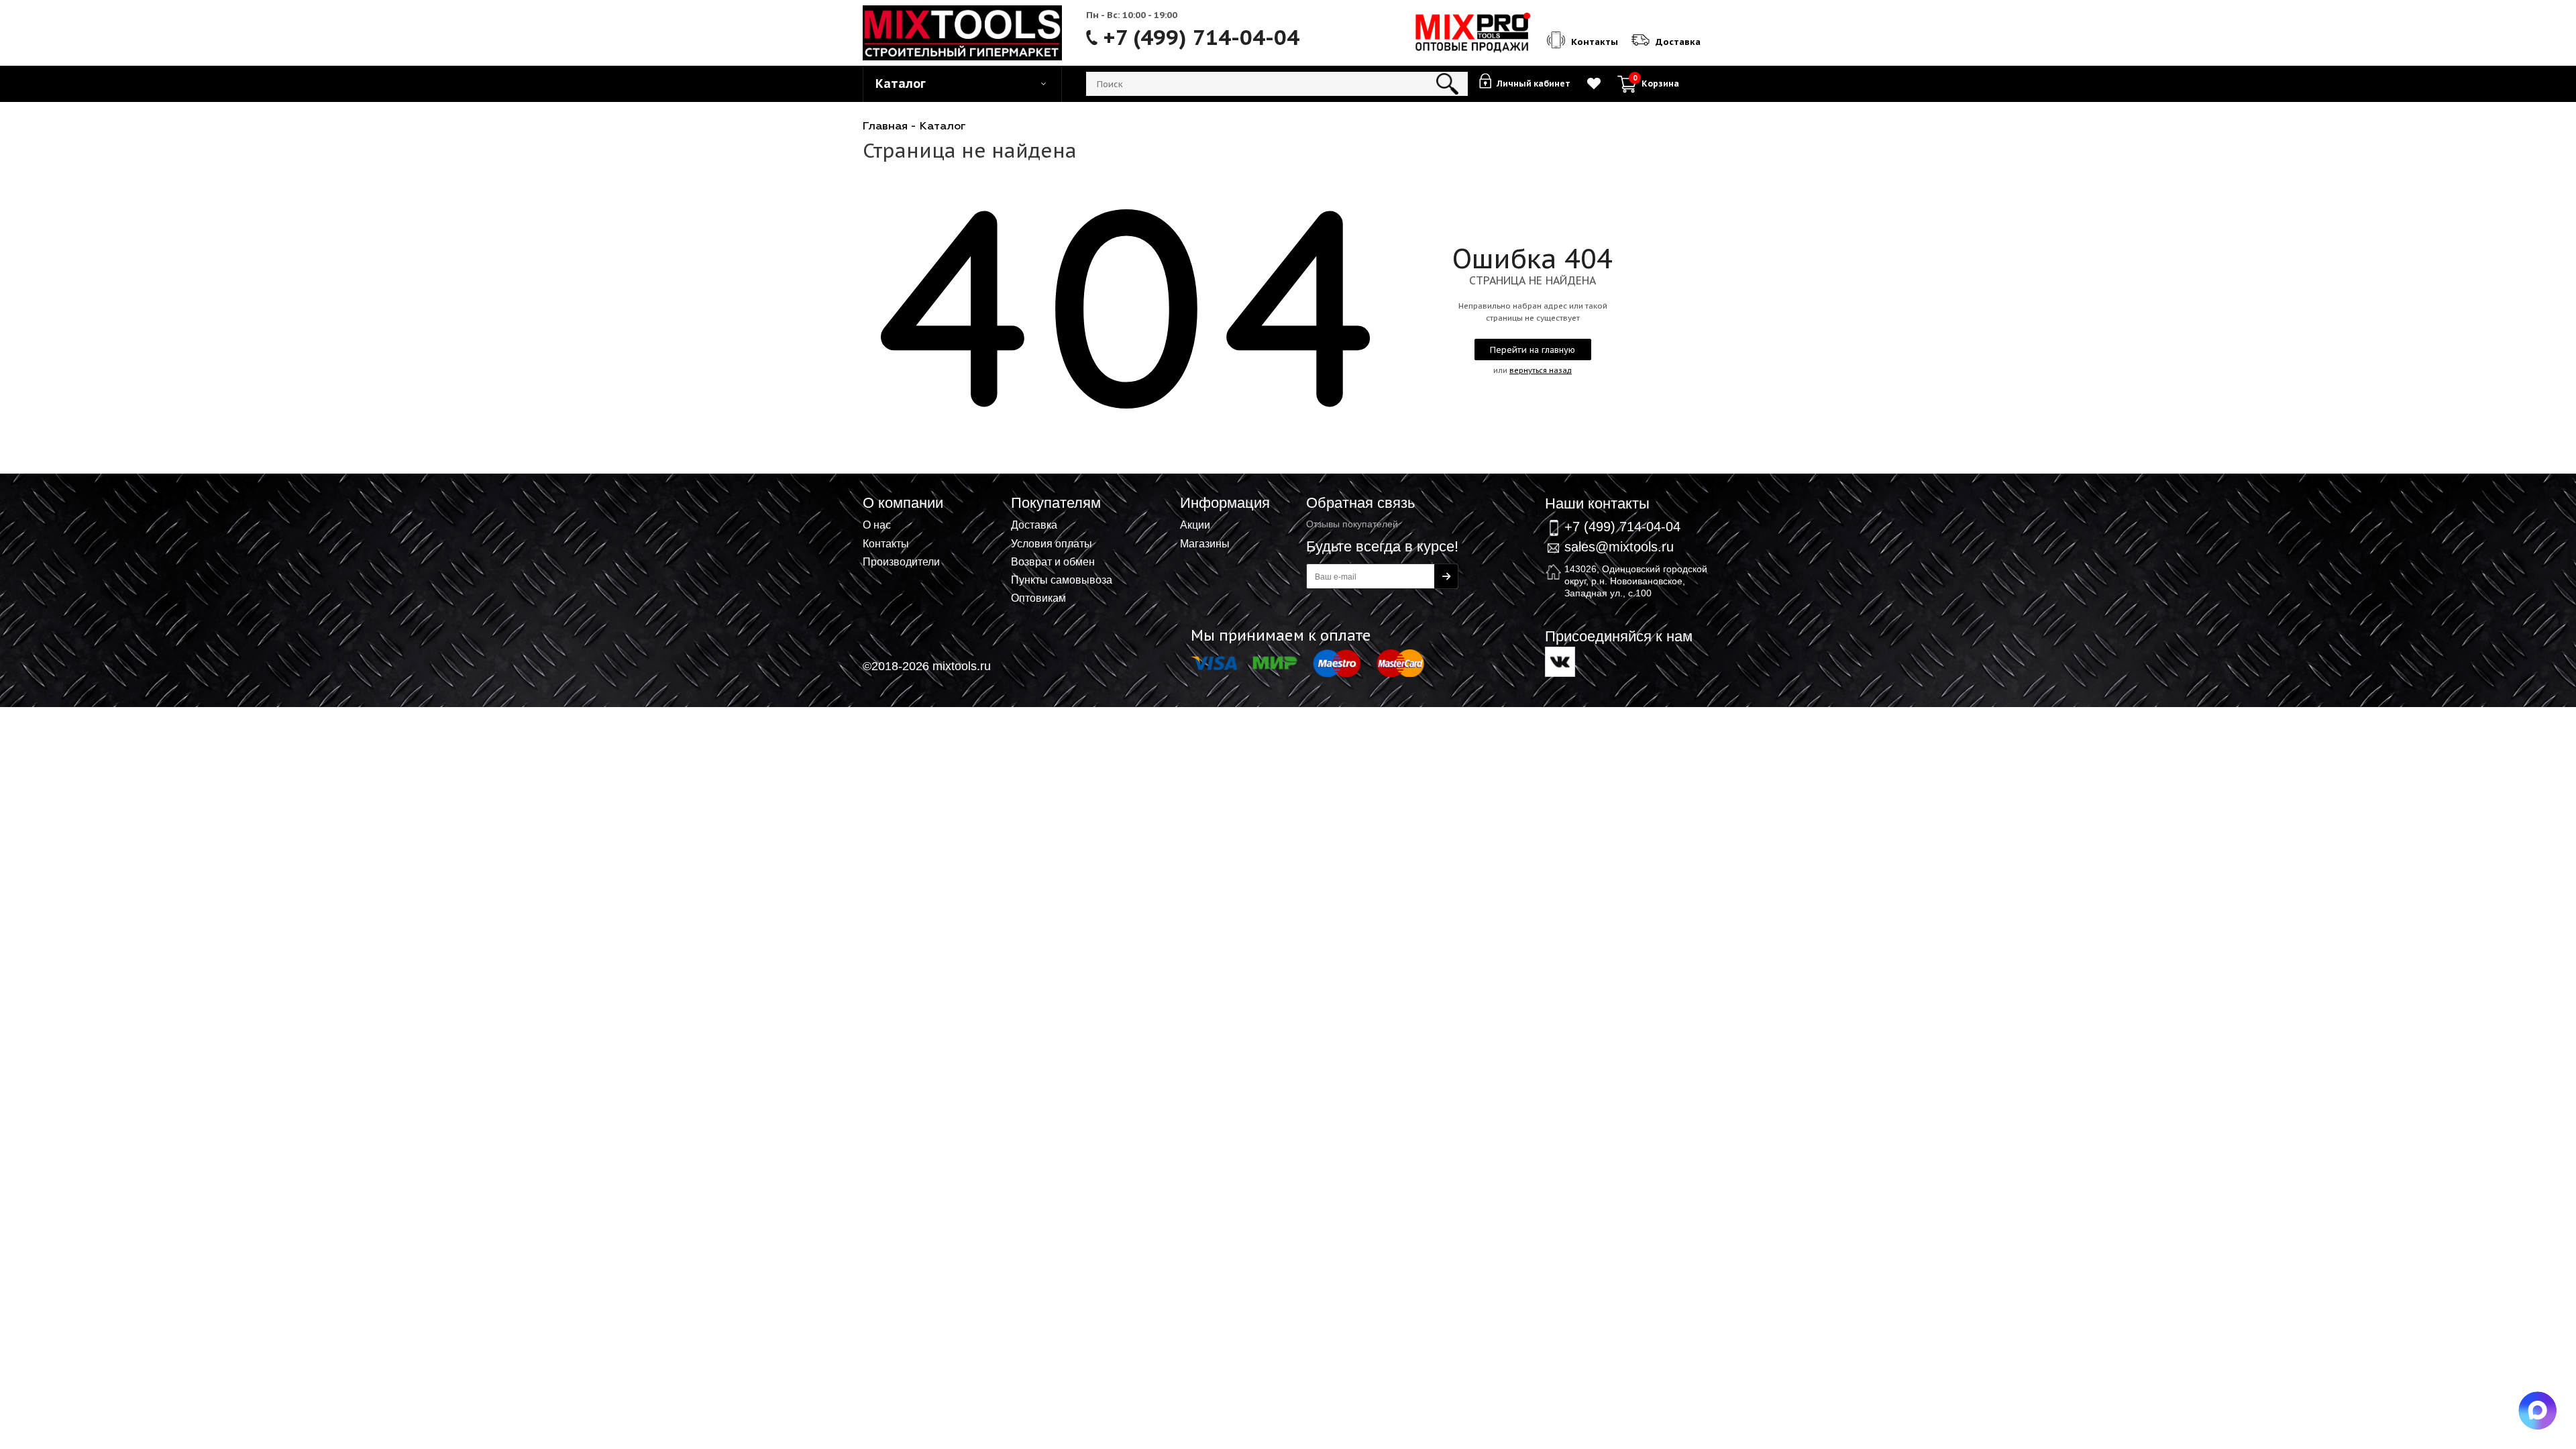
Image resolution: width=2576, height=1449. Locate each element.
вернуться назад (1541, 370)
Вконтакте (1560, 662)
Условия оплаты (1052, 543)
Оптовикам (1038, 598)
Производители (901, 561)
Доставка (1034, 525)
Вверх (2500, 543)
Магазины (1205, 543)
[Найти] (1447, 84)
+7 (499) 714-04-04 (1201, 38)
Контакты (886, 543)
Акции (1195, 525)
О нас (877, 525)
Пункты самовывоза (1062, 580)
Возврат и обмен (1053, 561)
